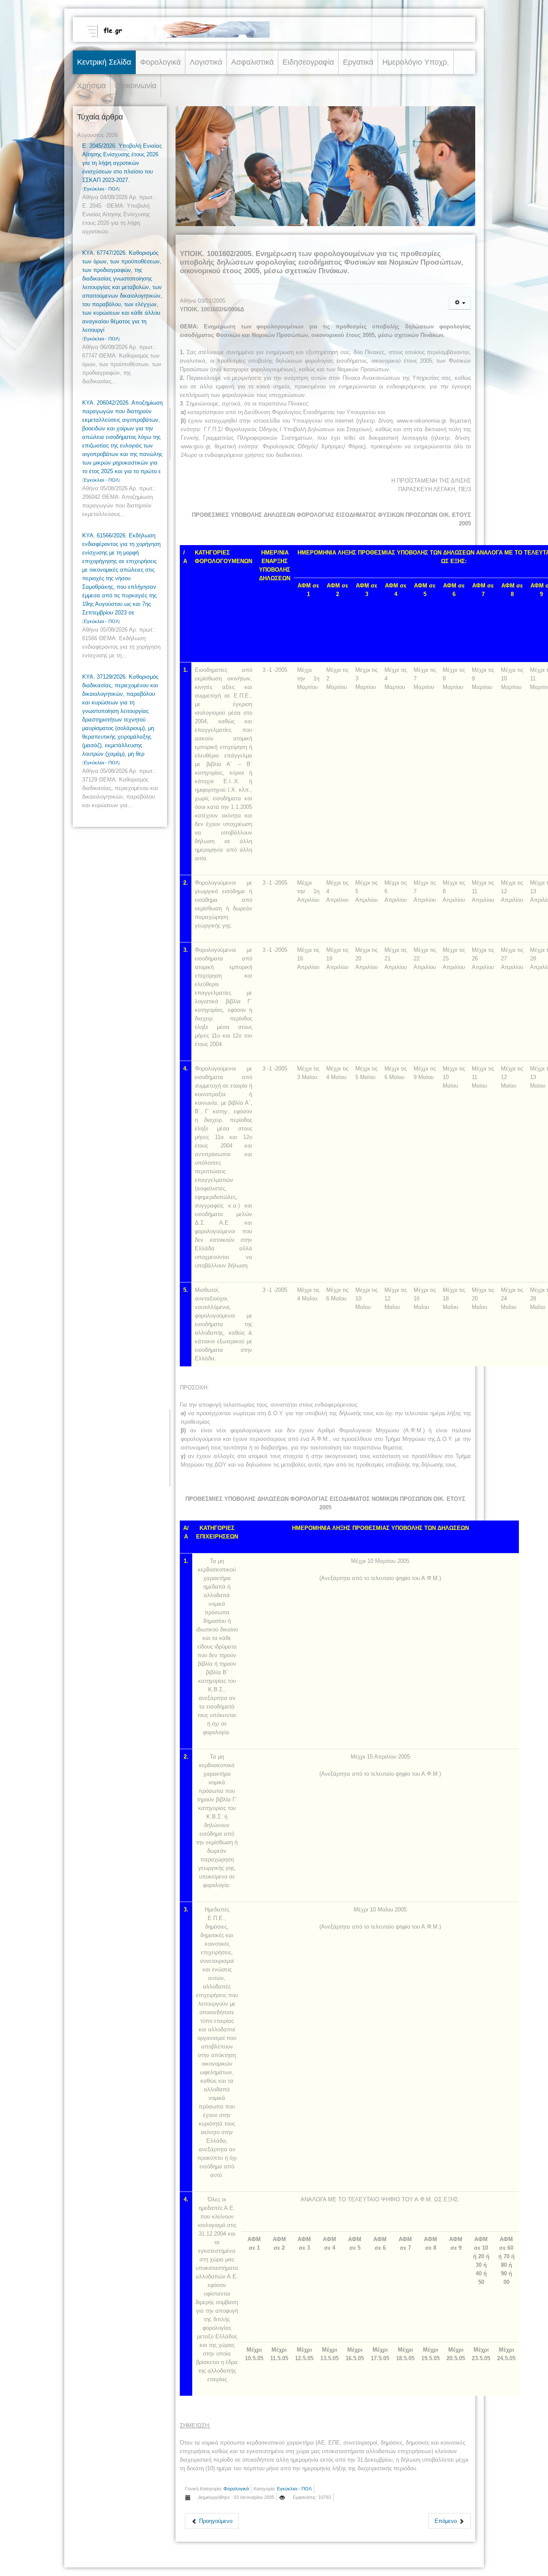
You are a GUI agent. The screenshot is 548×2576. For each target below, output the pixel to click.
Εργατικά (358, 62)
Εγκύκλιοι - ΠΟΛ (101, 189)
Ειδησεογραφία (308, 62)
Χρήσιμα (91, 86)
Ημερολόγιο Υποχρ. (416, 62)
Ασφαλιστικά (252, 62)
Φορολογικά (160, 62)
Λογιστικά (206, 62)
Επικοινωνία (136, 86)
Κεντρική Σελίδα (104, 62)
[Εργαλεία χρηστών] (460, 303)
